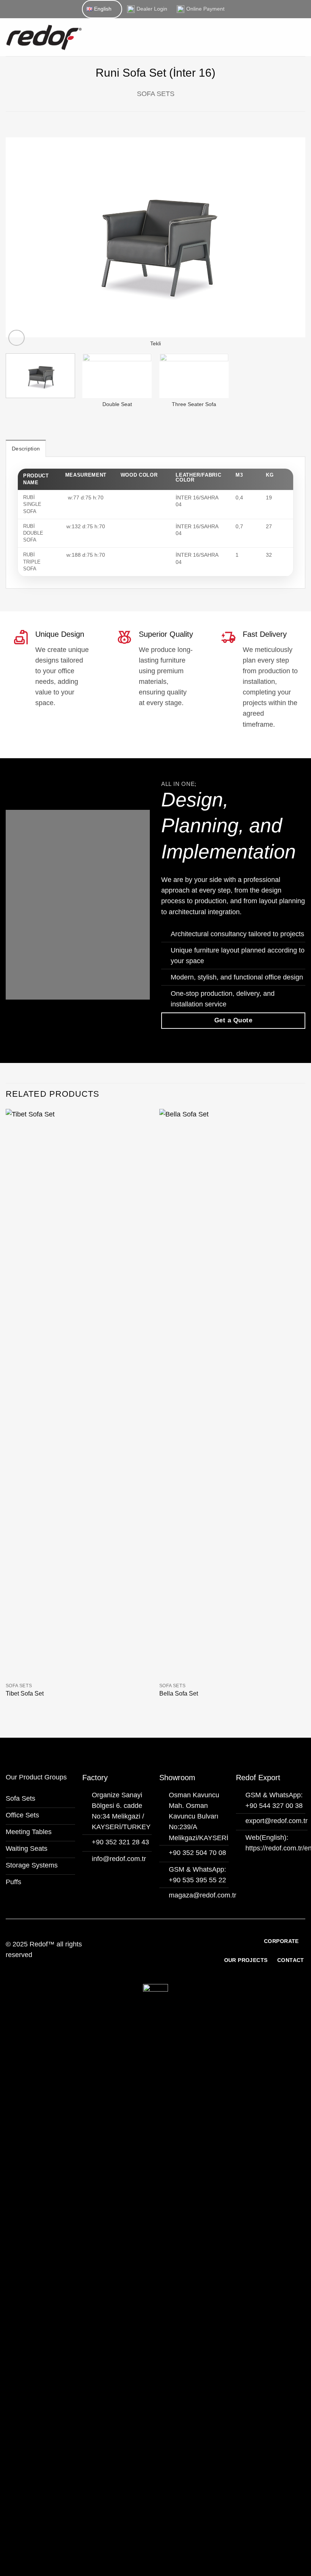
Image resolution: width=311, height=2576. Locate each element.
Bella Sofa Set (179, 1693)
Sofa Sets (156, 94)
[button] (300, 37)
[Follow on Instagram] (155, 1954)
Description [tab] (26, 449)
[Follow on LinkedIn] (166, 1954)
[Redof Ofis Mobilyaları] (76, 37)
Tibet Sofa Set (25, 1693)
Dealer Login (152, 9)
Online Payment (205, 9)
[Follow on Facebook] (145, 1954)
